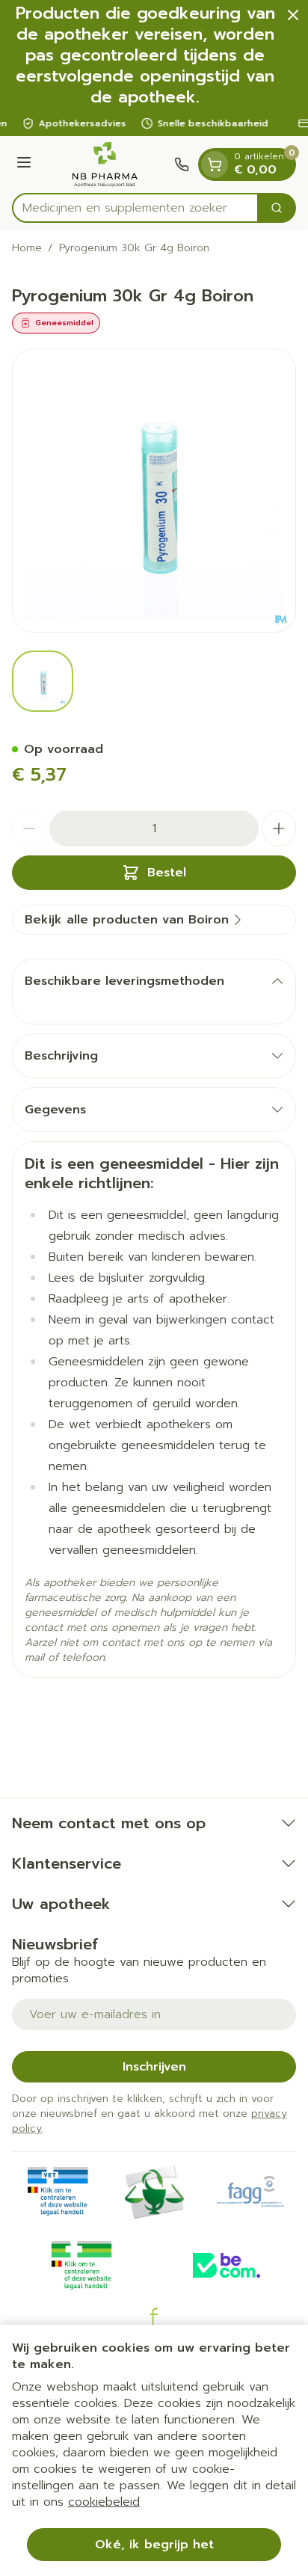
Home (27, 248)
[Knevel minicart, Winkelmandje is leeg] (215, 165)
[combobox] (135, 208)
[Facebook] (154, 2317)
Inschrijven (154, 2067)
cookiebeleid (104, 2502)
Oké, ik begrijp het (154, 2545)
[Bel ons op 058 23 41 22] (182, 165)
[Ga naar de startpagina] (105, 165)
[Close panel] (293, 15)
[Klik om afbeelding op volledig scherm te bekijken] (154, 491)
